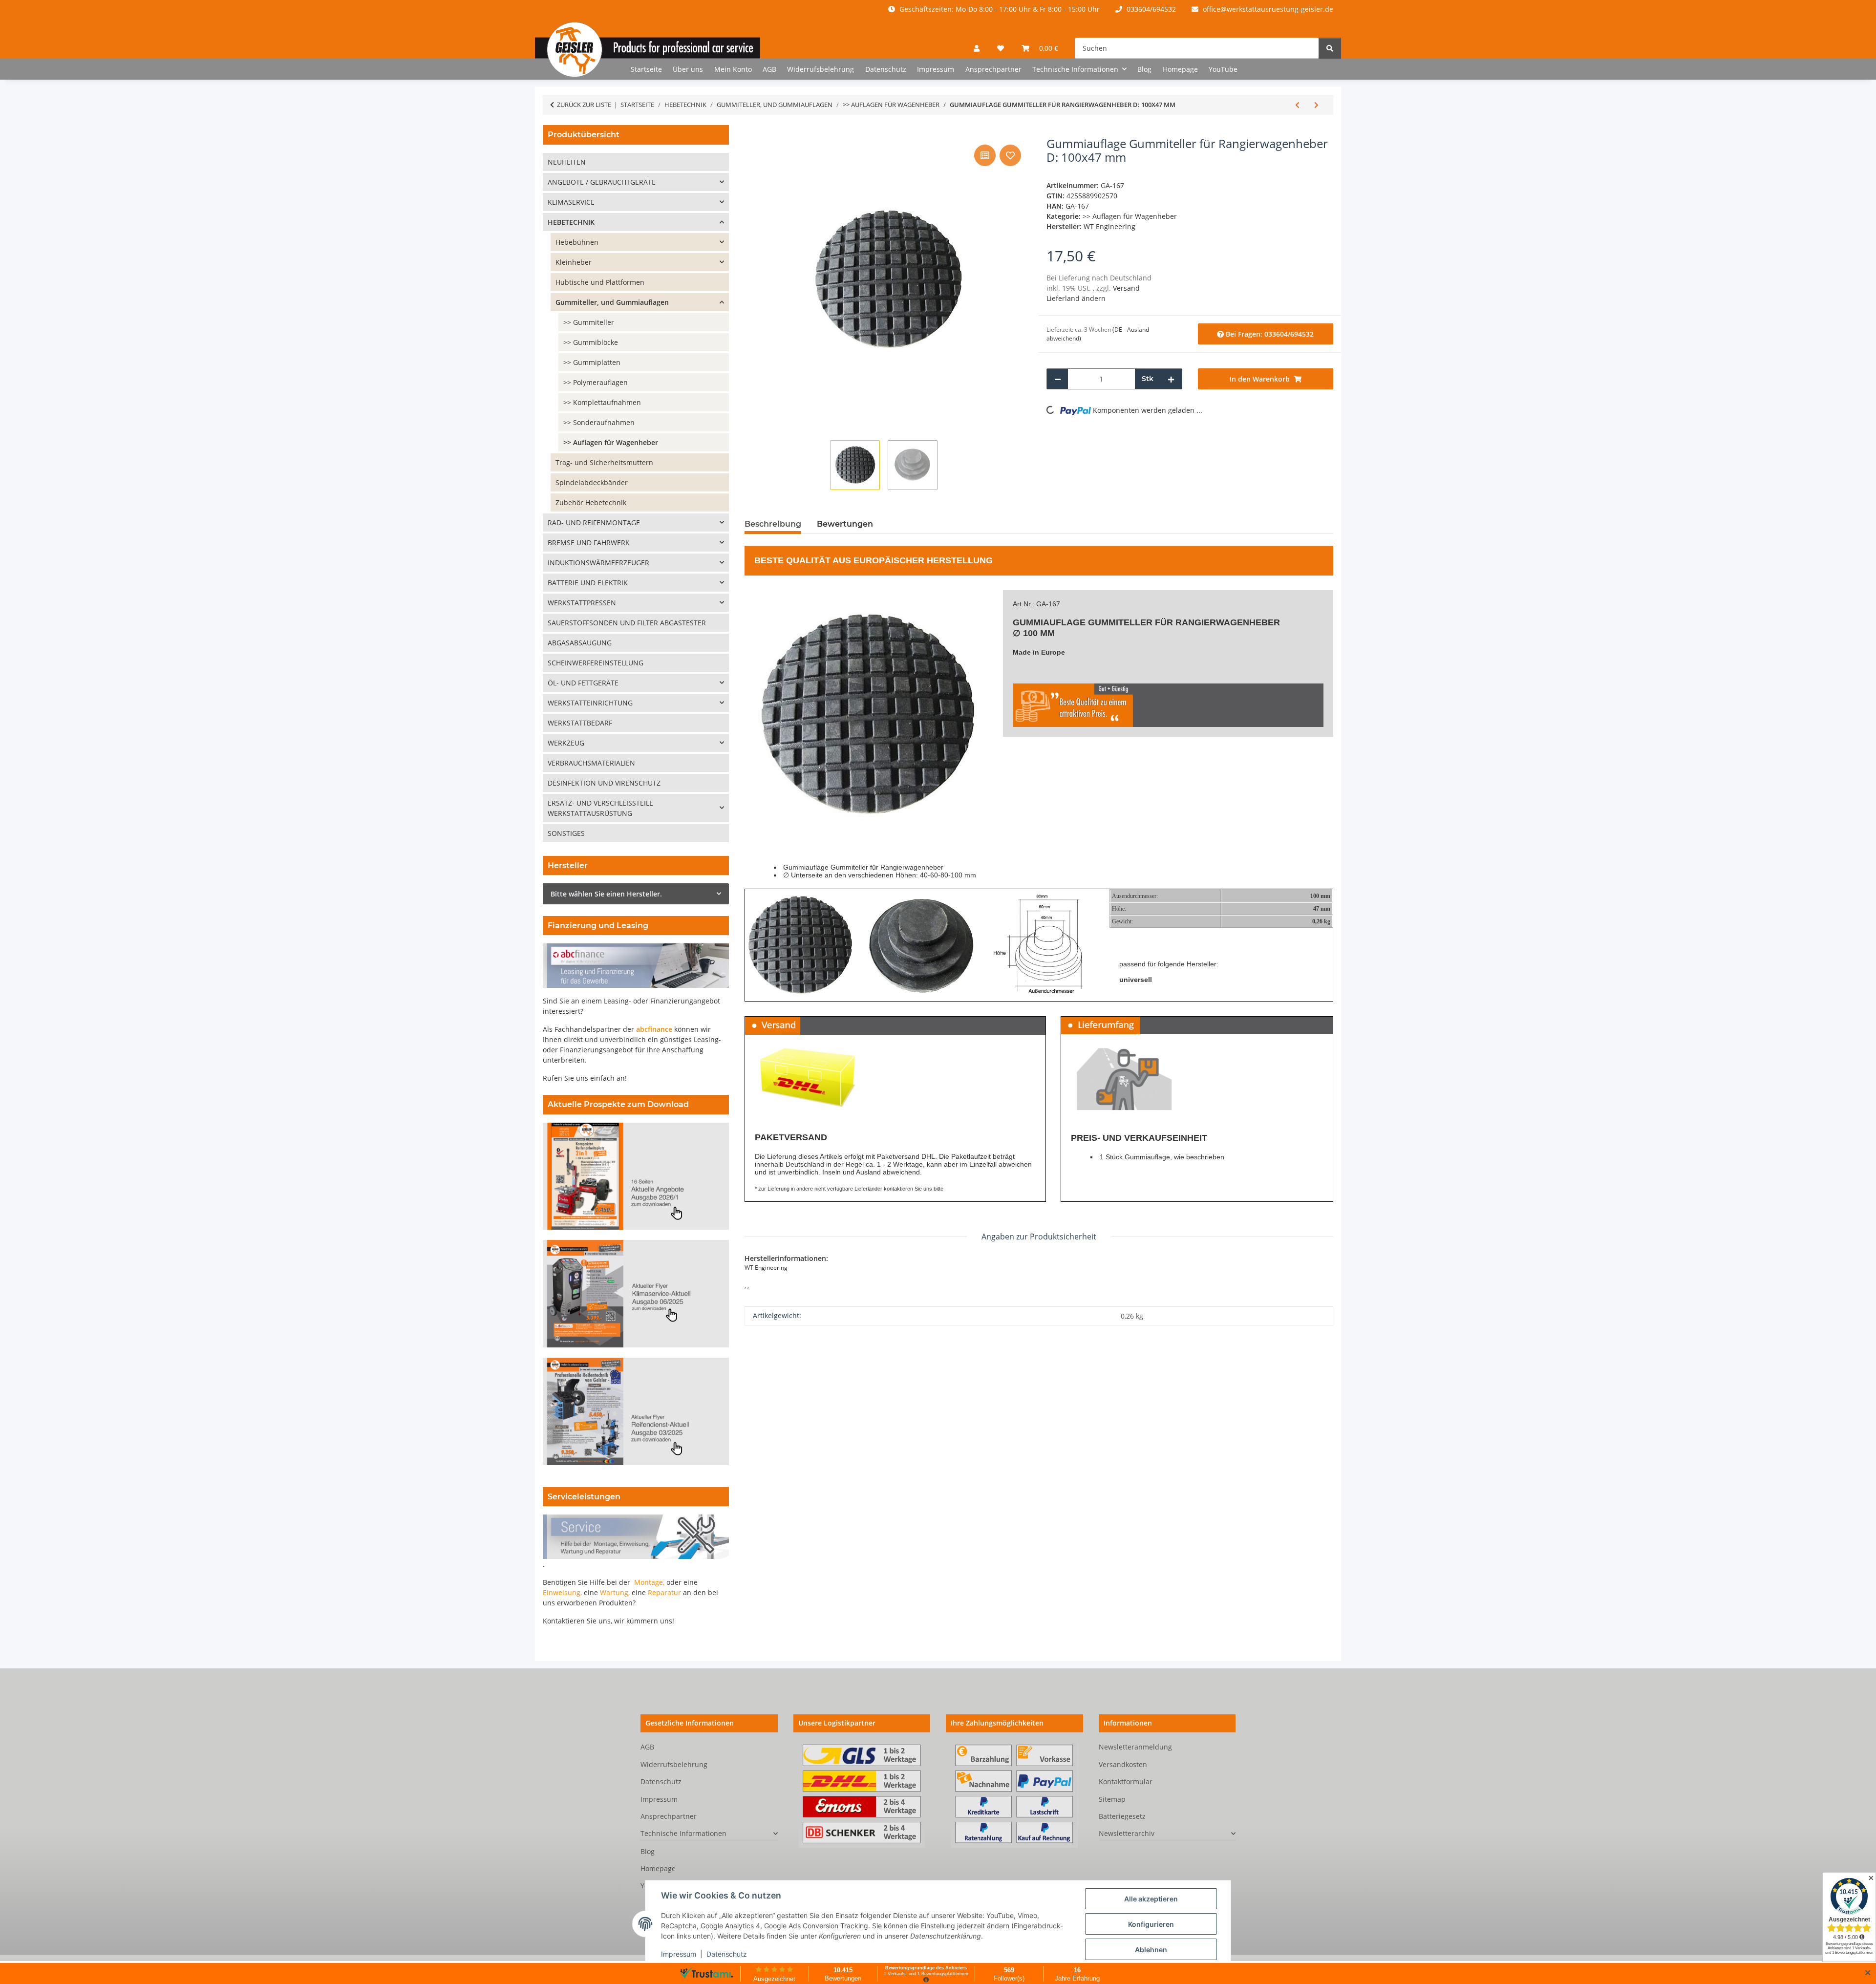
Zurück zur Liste (584, 105)
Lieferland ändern (1076, 298)
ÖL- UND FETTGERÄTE (583, 683)
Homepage (1180, 69)
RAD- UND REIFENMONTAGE (594, 523)
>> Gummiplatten (592, 362)
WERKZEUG (566, 743)
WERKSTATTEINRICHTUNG (590, 703)
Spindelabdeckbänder (592, 482)
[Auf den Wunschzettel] (1010, 155)
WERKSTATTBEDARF (580, 723)
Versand (1126, 288)
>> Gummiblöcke (591, 342)
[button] (977, 48)
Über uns (688, 69)
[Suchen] (1330, 48)
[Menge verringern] (1058, 379)
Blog (1144, 69)
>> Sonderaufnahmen (599, 422)
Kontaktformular (1126, 1781)
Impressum (679, 1954)
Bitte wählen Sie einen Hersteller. (606, 894)
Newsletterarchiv (1127, 1833)
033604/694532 (1150, 9)
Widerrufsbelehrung (821, 69)
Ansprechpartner (993, 69)
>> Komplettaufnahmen (602, 402)
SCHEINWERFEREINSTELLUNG (596, 663)
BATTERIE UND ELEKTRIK (588, 583)
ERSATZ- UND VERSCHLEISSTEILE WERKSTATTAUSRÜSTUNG (600, 808)
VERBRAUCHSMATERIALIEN (591, 763)
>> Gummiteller (589, 322)
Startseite (646, 69)
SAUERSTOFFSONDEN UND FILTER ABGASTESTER (627, 623)
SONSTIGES (566, 833)
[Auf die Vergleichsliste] (985, 155)
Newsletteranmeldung (1135, 1747)
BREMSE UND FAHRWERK (589, 543)
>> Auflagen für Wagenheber (1130, 216)
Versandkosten (1123, 1764)
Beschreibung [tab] (773, 524)
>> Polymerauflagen (596, 382)
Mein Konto (733, 69)
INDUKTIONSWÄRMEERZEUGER (598, 563)
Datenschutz (727, 1954)
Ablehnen (1151, 1950)
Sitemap (1112, 1799)
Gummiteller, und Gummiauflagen (612, 302)
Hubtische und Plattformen (600, 282)
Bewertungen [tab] (845, 524)
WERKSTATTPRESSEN (582, 603)
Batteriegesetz (1122, 1816)
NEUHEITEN (567, 162)
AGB (769, 69)
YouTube (1223, 69)
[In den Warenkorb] (752, 131)
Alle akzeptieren (1151, 1899)
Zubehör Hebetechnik (591, 502)
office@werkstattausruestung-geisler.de (1267, 9)
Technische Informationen (683, 1833)
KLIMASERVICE (571, 202)
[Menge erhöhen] (1171, 379)
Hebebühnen (577, 242)
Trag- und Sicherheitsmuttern (604, 462)
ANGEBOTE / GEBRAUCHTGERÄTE (602, 182)
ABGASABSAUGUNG (580, 643)
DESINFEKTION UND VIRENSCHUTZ (604, 783)
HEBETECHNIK (571, 222)
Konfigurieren (1151, 1924)
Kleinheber (574, 262)
